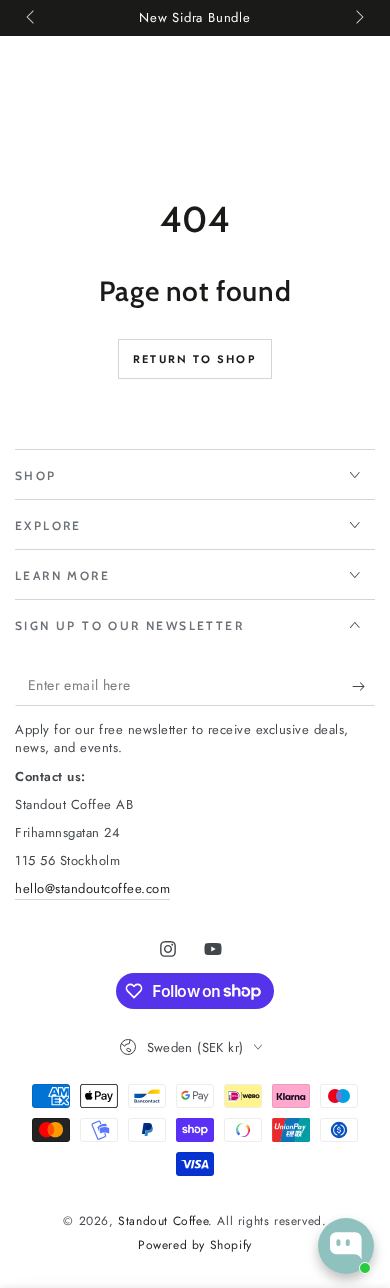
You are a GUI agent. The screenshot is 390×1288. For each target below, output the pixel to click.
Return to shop (195, 359)
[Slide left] (32, 18)
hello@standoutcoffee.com (92, 888)
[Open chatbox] (346, 1246)
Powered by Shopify (195, 1245)
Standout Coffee (163, 1221)
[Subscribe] (363, 686)
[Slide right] (358, 18)
